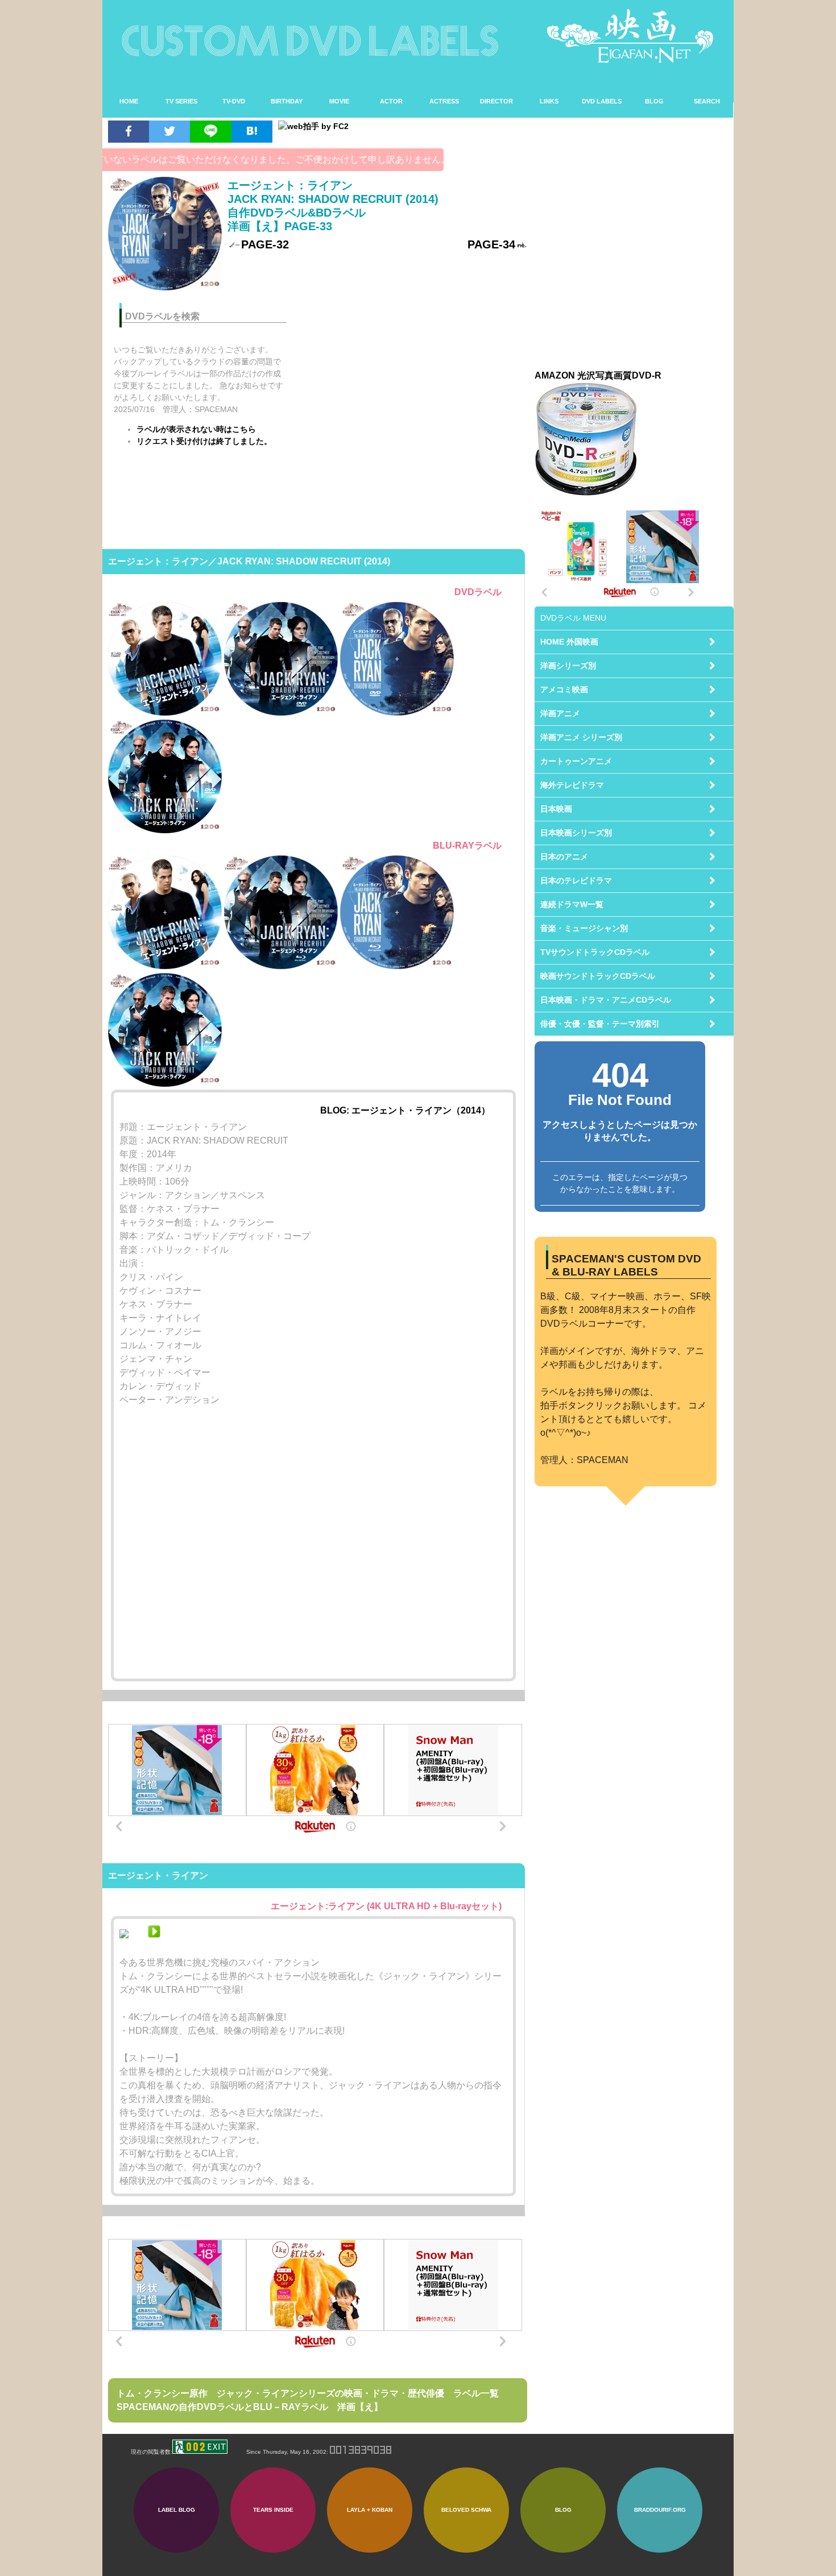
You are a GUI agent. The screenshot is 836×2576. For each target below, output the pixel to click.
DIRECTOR (496, 101)
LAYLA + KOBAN (370, 2510)
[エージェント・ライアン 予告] (154, 1935)
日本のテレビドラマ (576, 880)
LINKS (549, 101)
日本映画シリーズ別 (576, 833)
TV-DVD (234, 101)
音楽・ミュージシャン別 (584, 928)
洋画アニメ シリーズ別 (581, 737)
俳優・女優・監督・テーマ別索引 (600, 1024)
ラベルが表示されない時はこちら (196, 429)
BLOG (654, 101)
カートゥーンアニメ (576, 761)
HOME (129, 101)
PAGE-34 (491, 244)
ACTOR (391, 101)
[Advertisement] (414, 373)
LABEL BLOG (177, 2510)
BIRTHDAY (287, 101)
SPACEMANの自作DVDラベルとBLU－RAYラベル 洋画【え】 (250, 2407)
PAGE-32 (265, 244)
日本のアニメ (564, 857)
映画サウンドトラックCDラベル (598, 976)
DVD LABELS (602, 101)
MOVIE (339, 101)
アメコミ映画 (564, 689)
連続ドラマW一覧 (572, 904)
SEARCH (707, 101)
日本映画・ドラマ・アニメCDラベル (606, 1000)
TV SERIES (181, 101)
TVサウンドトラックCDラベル (595, 952)
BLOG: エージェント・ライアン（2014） (405, 1110)
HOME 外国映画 (569, 642)
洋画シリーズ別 (568, 666)
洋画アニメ (560, 713)
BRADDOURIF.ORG (660, 2510)
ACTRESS (444, 101)
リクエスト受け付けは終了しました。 (204, 441)
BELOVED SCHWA (466, 2510)
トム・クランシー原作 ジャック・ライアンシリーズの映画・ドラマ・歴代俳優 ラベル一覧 (308, 2393)
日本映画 (556, 809)
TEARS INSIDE (273, 2510)
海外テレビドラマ (572, 785)
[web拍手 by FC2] (397, 126)
